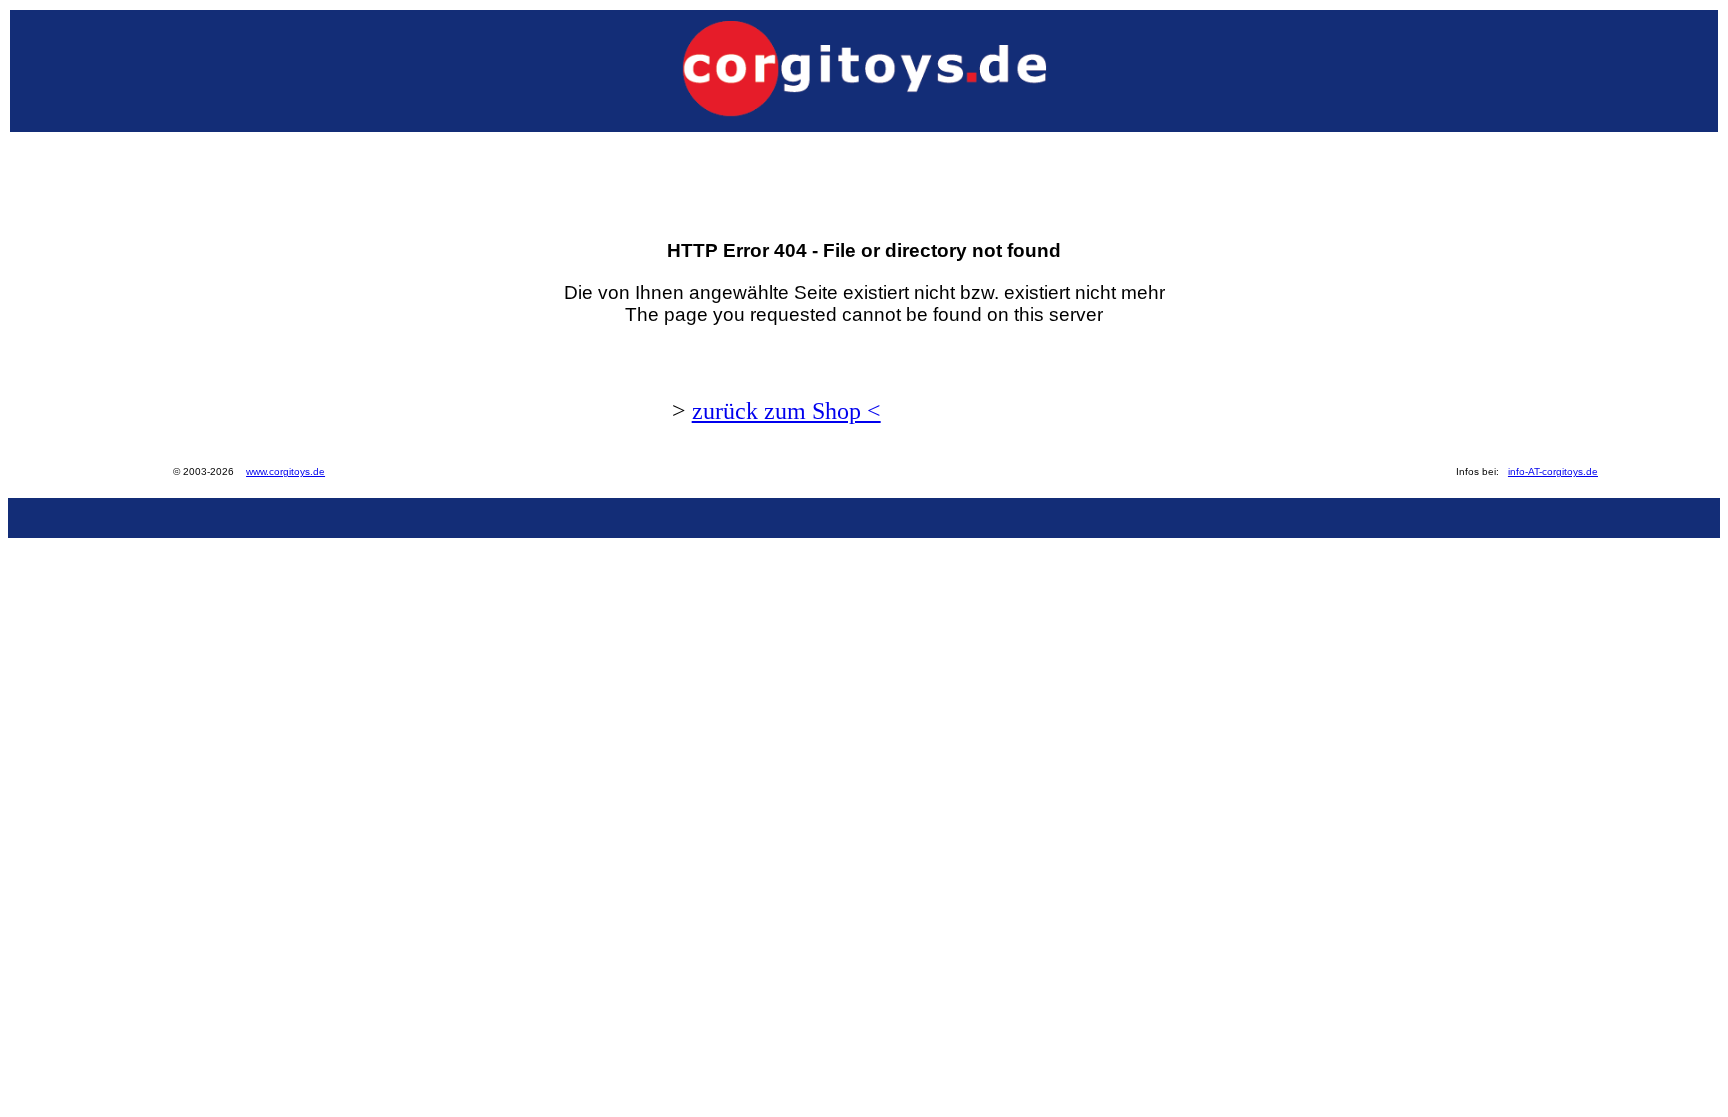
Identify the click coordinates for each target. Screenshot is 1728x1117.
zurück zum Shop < (786, 411)
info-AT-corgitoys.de (1553, 471)
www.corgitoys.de (285, 471)
